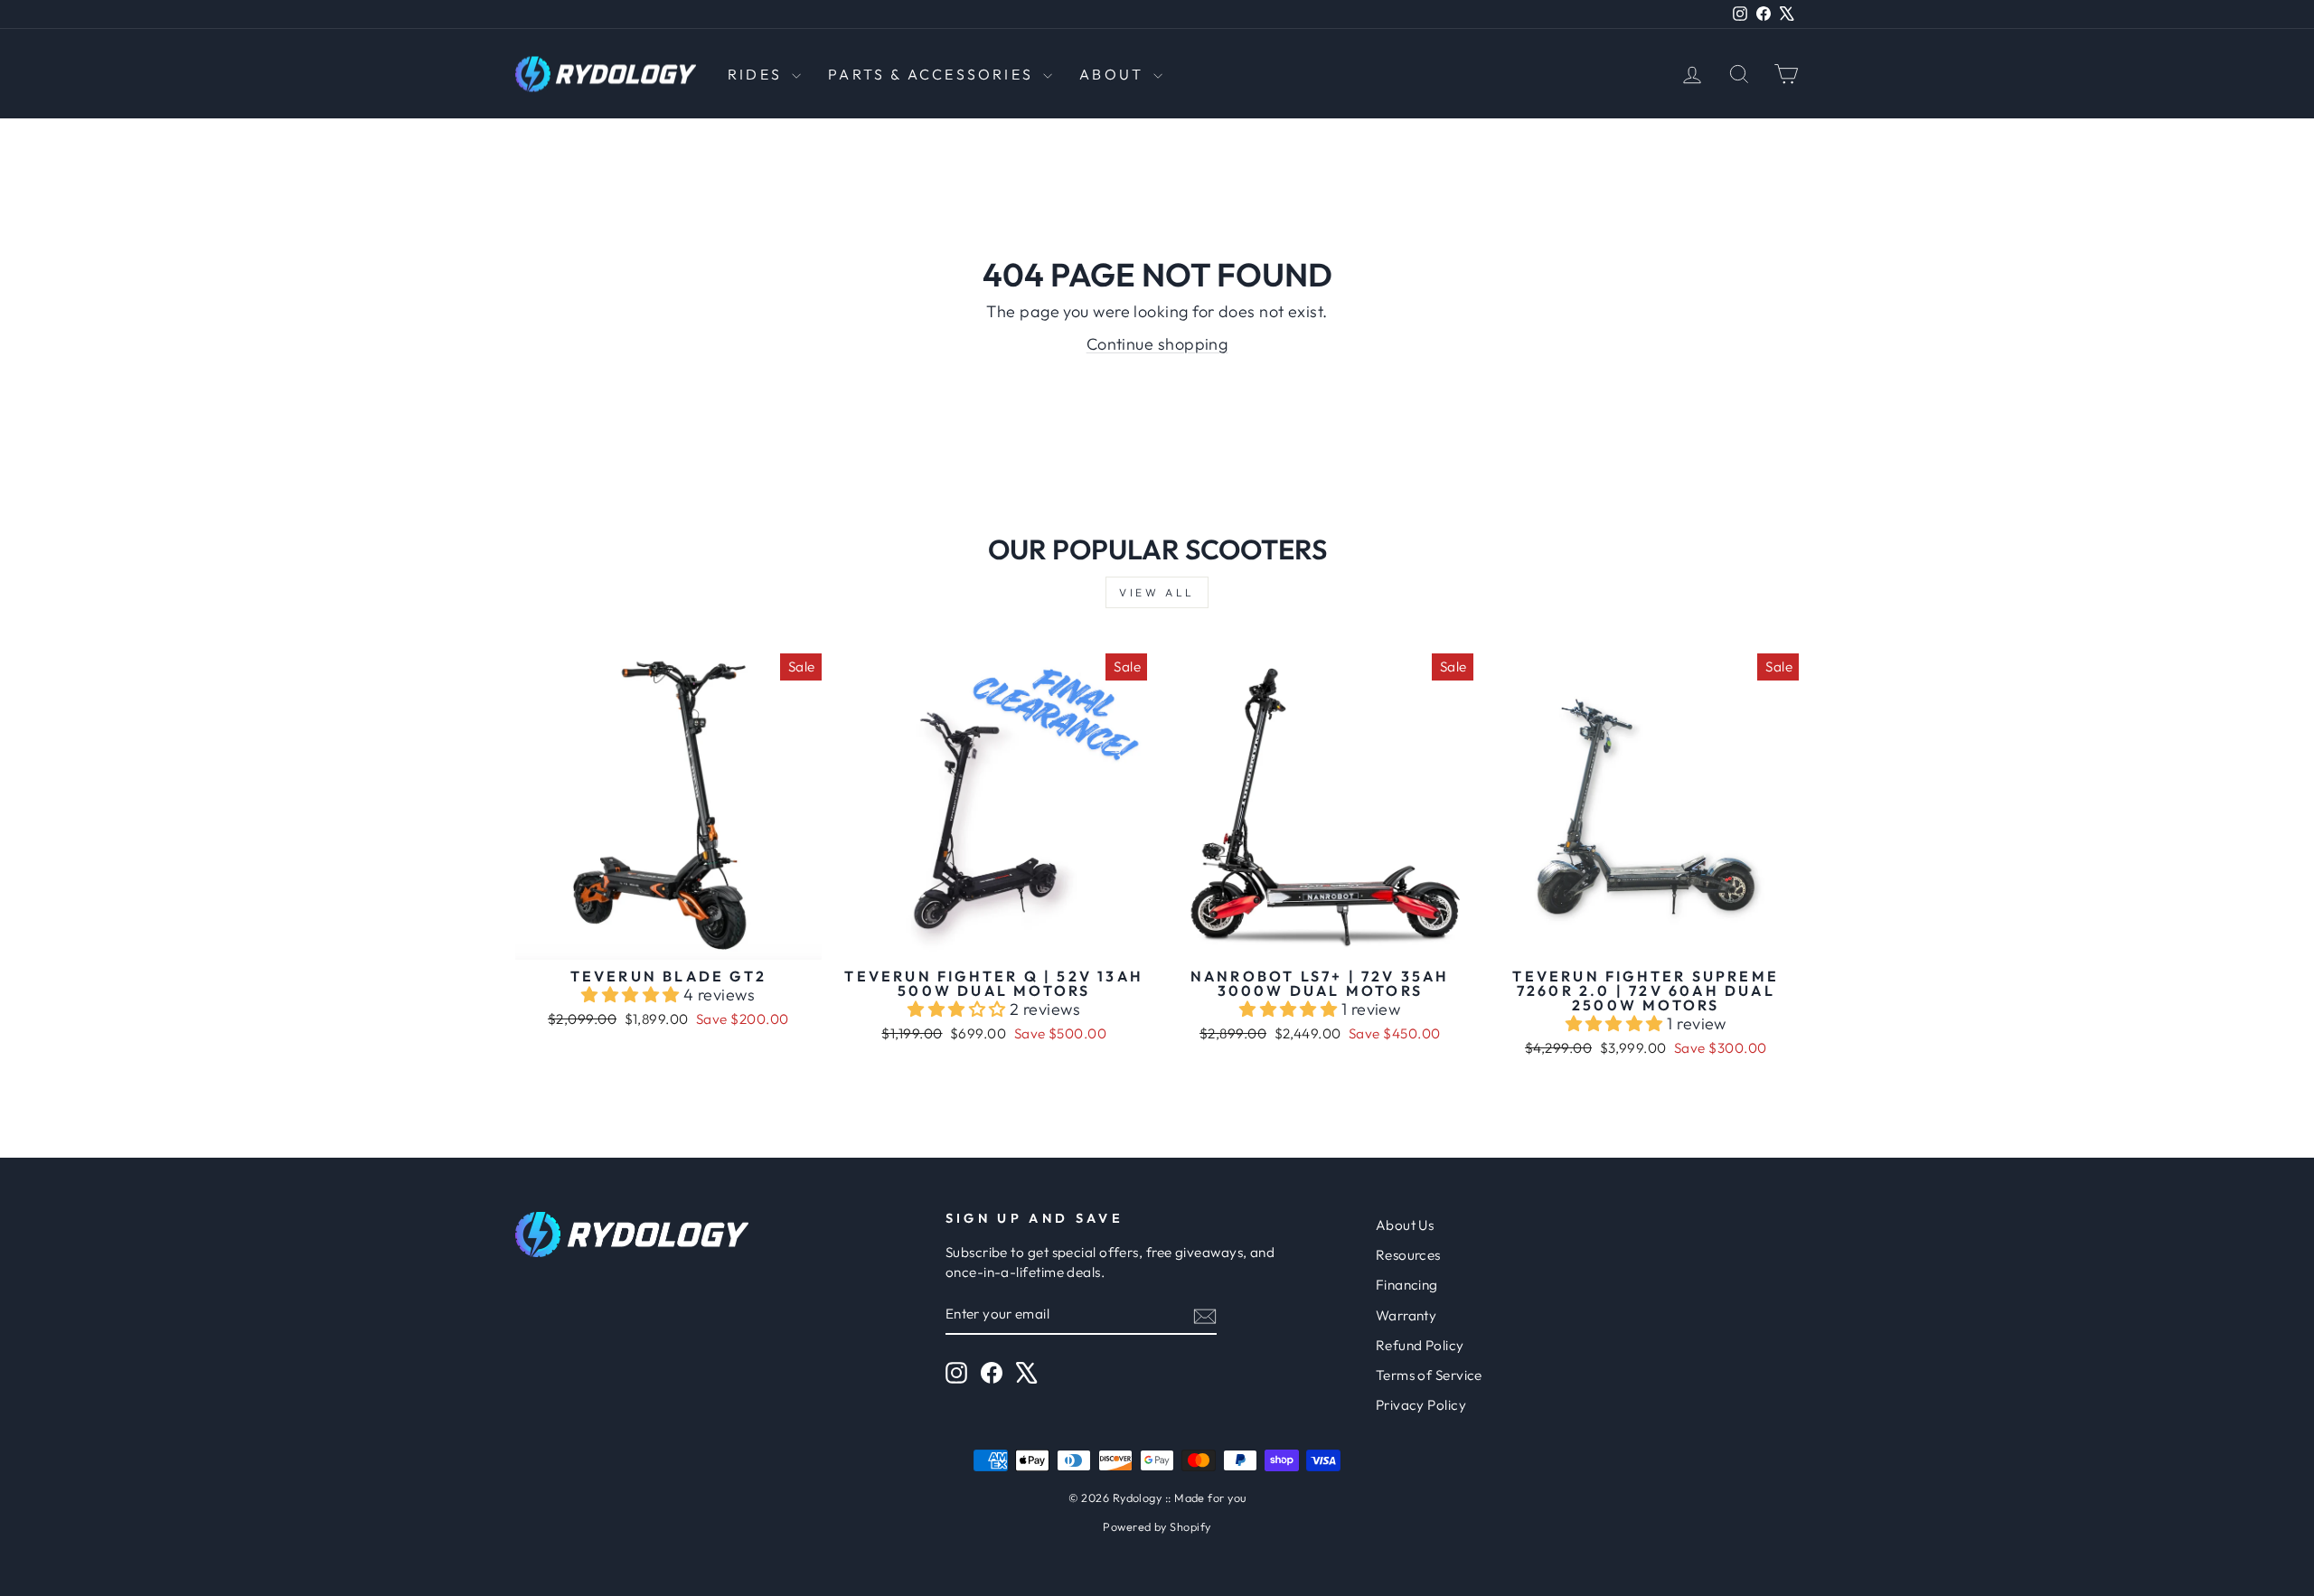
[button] (632, 995)
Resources (1408, 1255)
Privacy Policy (1421, 1405)
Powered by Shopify (1157, 1526)
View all (1157, 592)
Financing (1407, 1285)
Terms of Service (1429, 1375)
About (1114, 74)
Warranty (1406, 1315)
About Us (1405, 1225)
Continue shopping (1157, 344)
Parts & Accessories (933, 74)
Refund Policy (1420, 1345)
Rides (757, 74)
